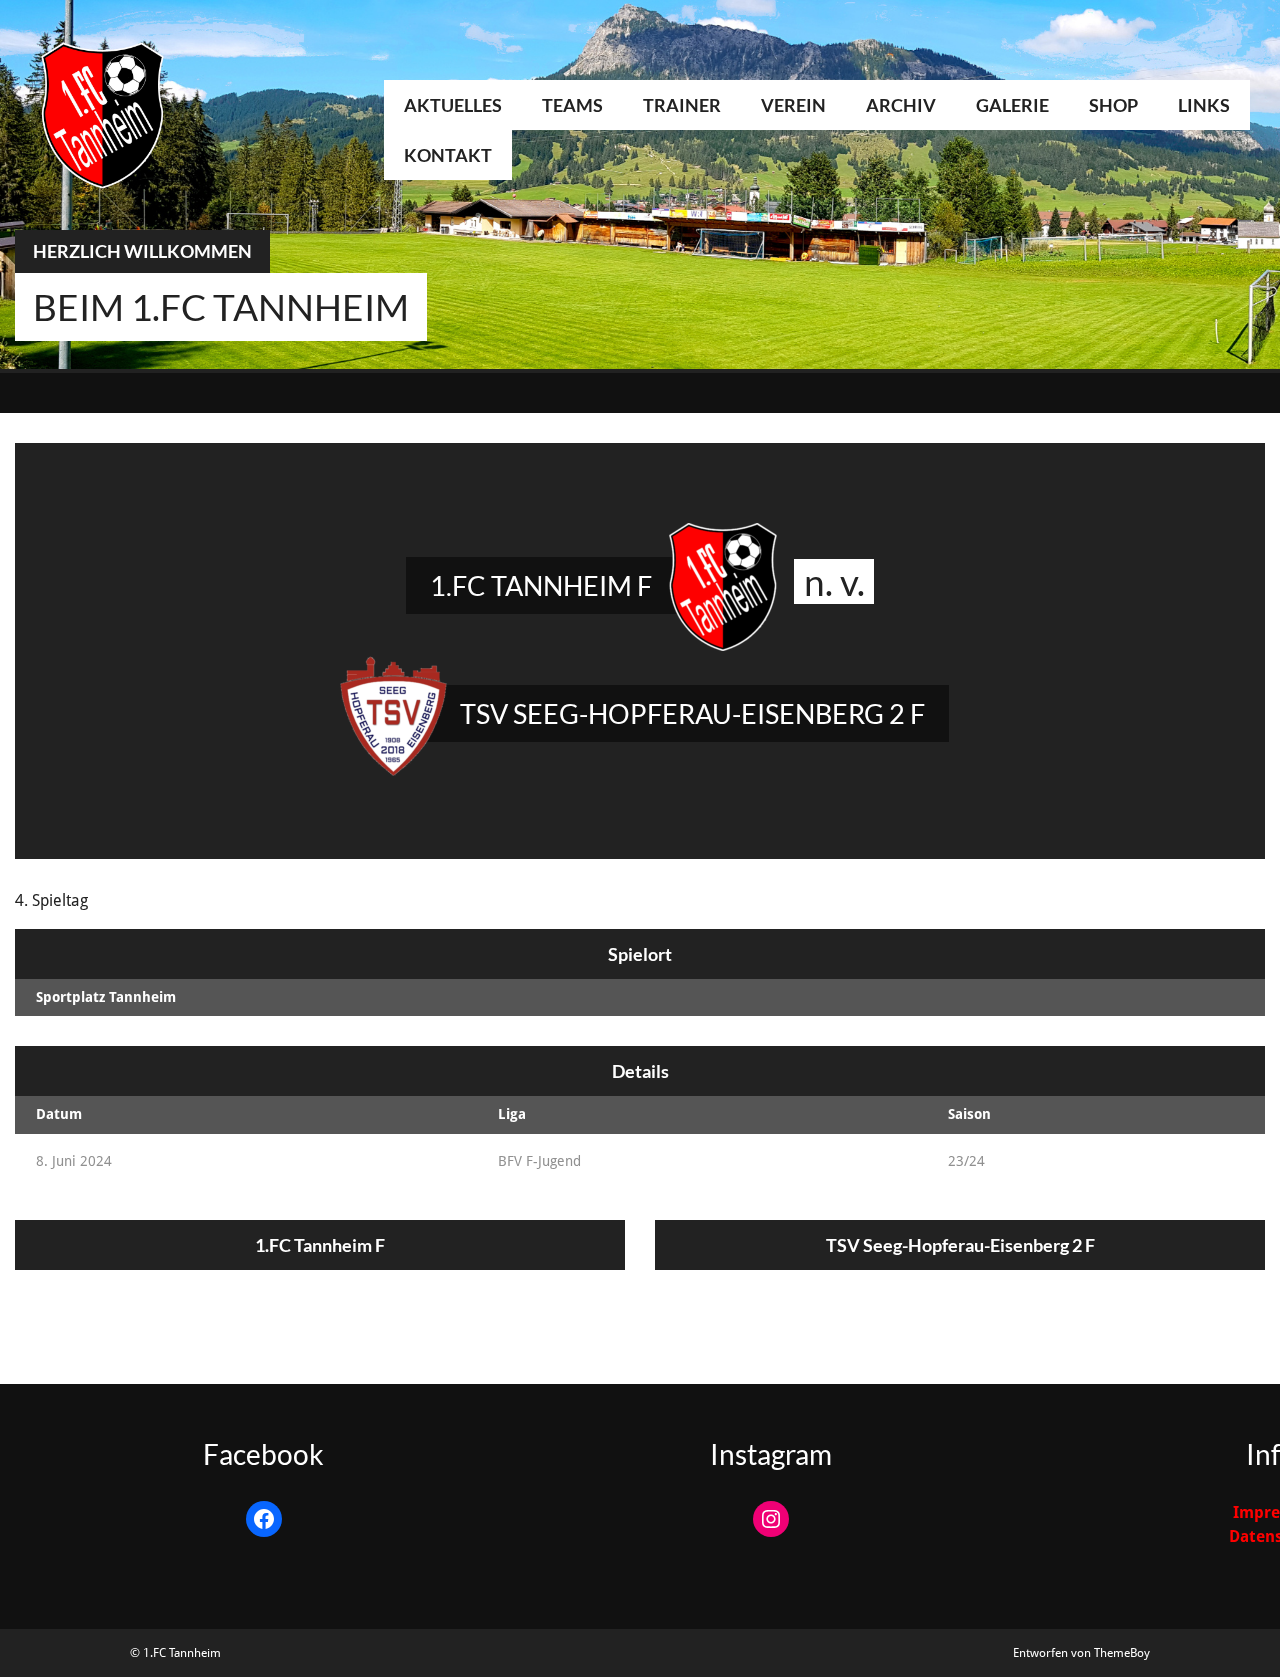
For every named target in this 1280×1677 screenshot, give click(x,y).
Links (1204, 105)
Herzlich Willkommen (142, 251)
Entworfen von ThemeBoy (1081, 1653)
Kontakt (448, 155)
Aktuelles (453, 105)
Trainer (682, 105)
